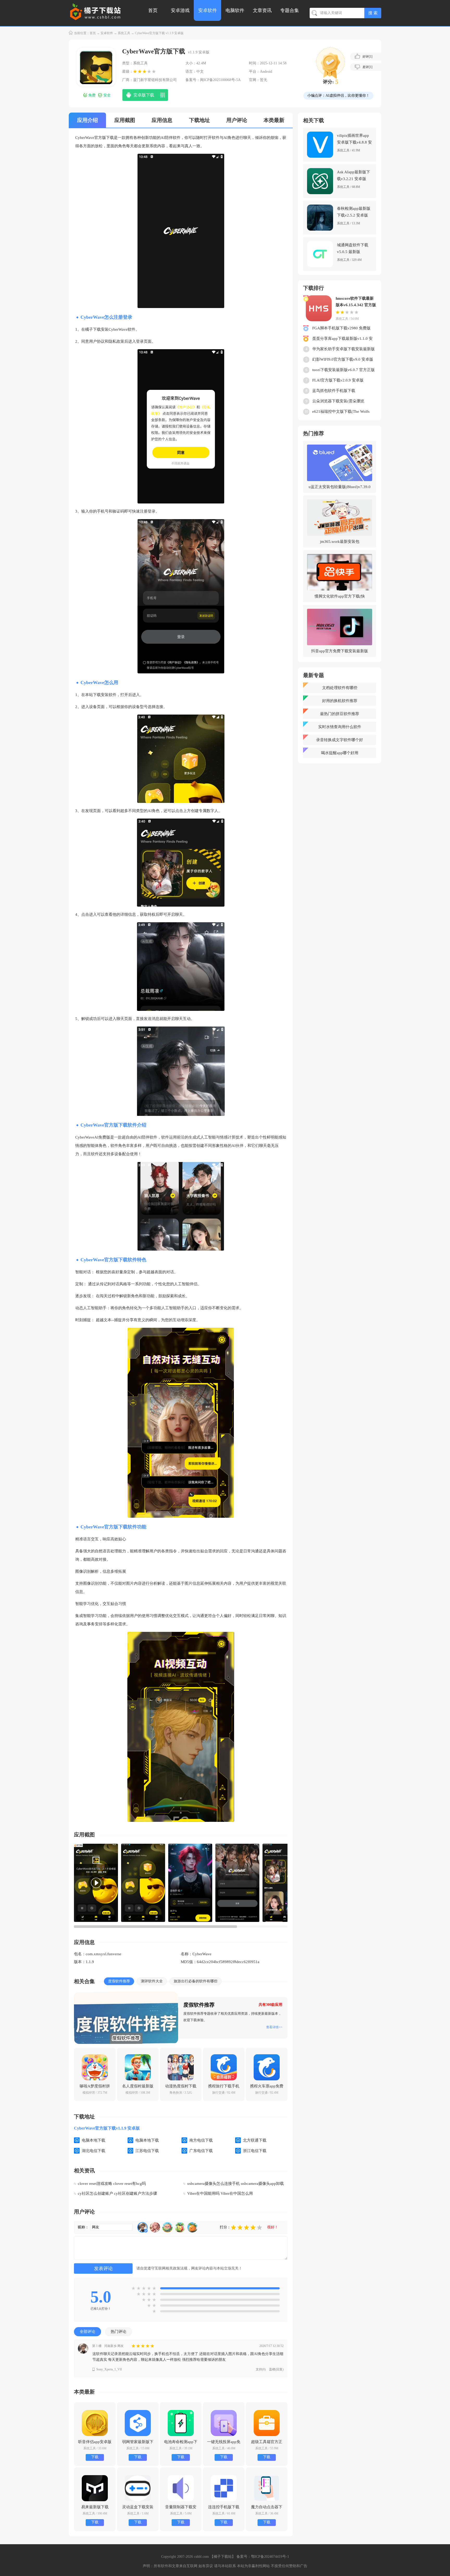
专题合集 (290, 10)
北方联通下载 (255, 2140)
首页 (153, 10)
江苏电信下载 (147, 2151)
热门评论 (118, 2332)
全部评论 (87, 2332)
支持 (261, 2369)
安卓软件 (208, 10)
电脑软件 (235, 10)
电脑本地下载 (93, 2140)
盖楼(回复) (276, 2369)
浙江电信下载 (255, 2151)
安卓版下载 (144, 95)
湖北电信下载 (93, 2151)
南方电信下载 (201, 2140)
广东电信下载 (201, 2151)
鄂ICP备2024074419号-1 (270, 2557)
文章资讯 (262, 10)
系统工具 (124, 33)
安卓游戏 (180, 10)
